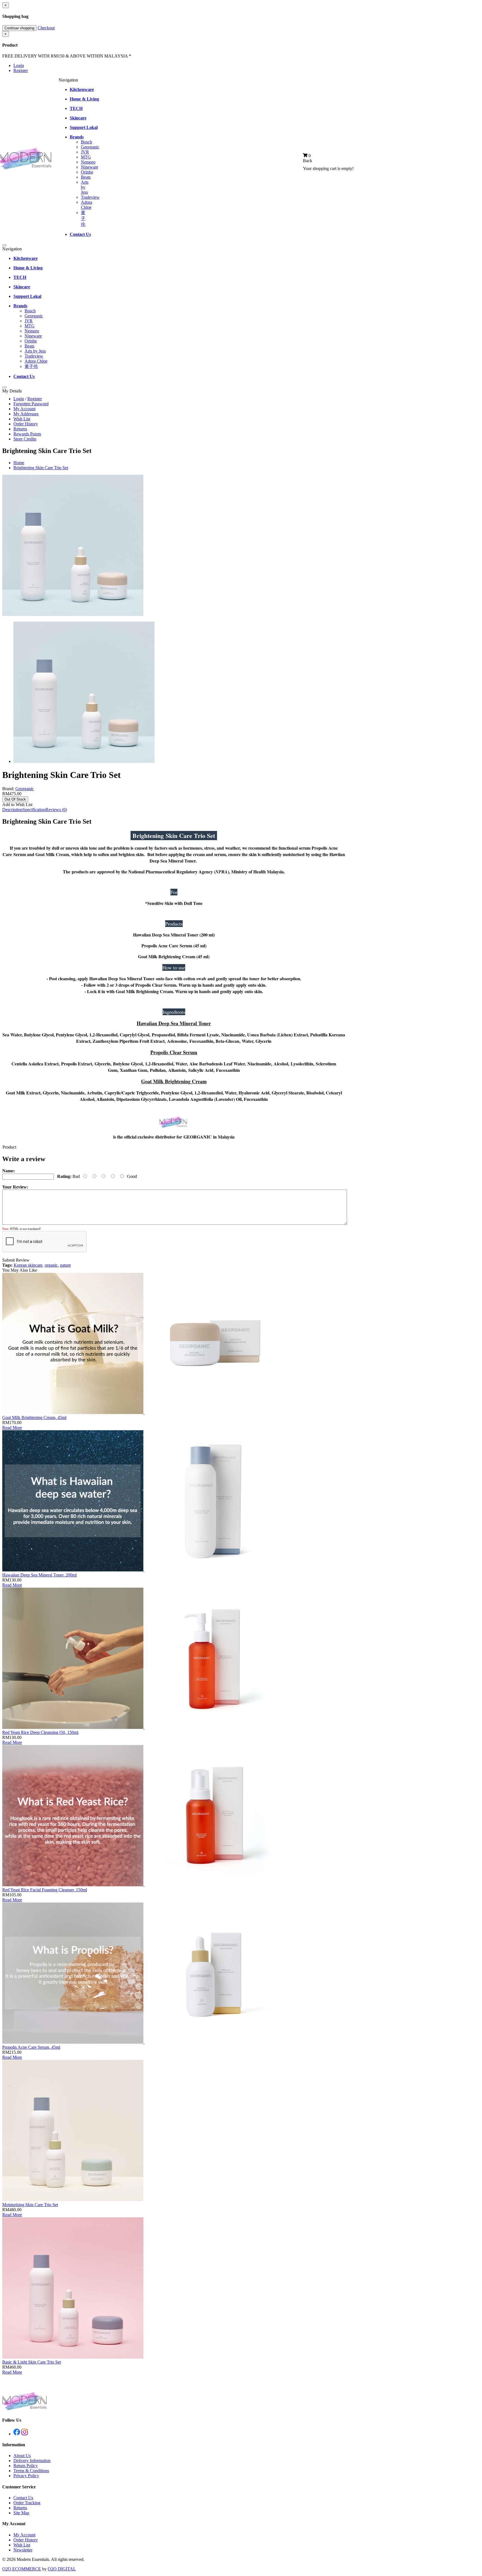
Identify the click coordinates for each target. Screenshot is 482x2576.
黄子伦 (83, 218)
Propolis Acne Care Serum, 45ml (31, 2047)
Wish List (22, 419)
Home (19, 463)
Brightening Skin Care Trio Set (41, 468)
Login (19, 65)
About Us (22, 2456)
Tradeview (90, 197)
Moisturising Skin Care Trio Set (30, 2205)
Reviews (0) (56, 810)
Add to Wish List (17, 805)
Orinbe (87, 172)
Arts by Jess (85, 187)
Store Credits (25, 439)
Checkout (46, 28)
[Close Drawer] (4, 245)
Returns (20, 429)
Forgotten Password (31, 404)
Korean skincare (28, 1265)
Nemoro (88, 162)
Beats (86, 177)
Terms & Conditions (31, 2471)
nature (65, 1265)
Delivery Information (32, 2461)
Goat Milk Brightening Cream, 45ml (34, 1418)
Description (12, 810)
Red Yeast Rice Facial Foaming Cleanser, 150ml (45, 1890)
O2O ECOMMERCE (22, 2569)
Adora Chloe (86, 205)
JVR (85, 152)
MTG (86, 157)
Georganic (90, 147)
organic (51, 1265)
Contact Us (23, 2498)
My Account (24, 409)
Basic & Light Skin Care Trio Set (32, 2362)
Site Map (21, 2513)
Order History (26, 424)
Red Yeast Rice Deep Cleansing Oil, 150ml (40, 1732)
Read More (12, 1428)
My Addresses (26, 414)
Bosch (86, 142)
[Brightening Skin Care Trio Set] (73, 614)
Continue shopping (19, 28)
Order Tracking (27, 2503)
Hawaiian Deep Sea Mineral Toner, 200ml (39, 1575)
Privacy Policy (26, 2476)
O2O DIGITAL (62, 2569)
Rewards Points (27, 434)
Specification (34, 810)
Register (21, 70)
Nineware (90, 167)
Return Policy (26, 2466)
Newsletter (23, 2550)
